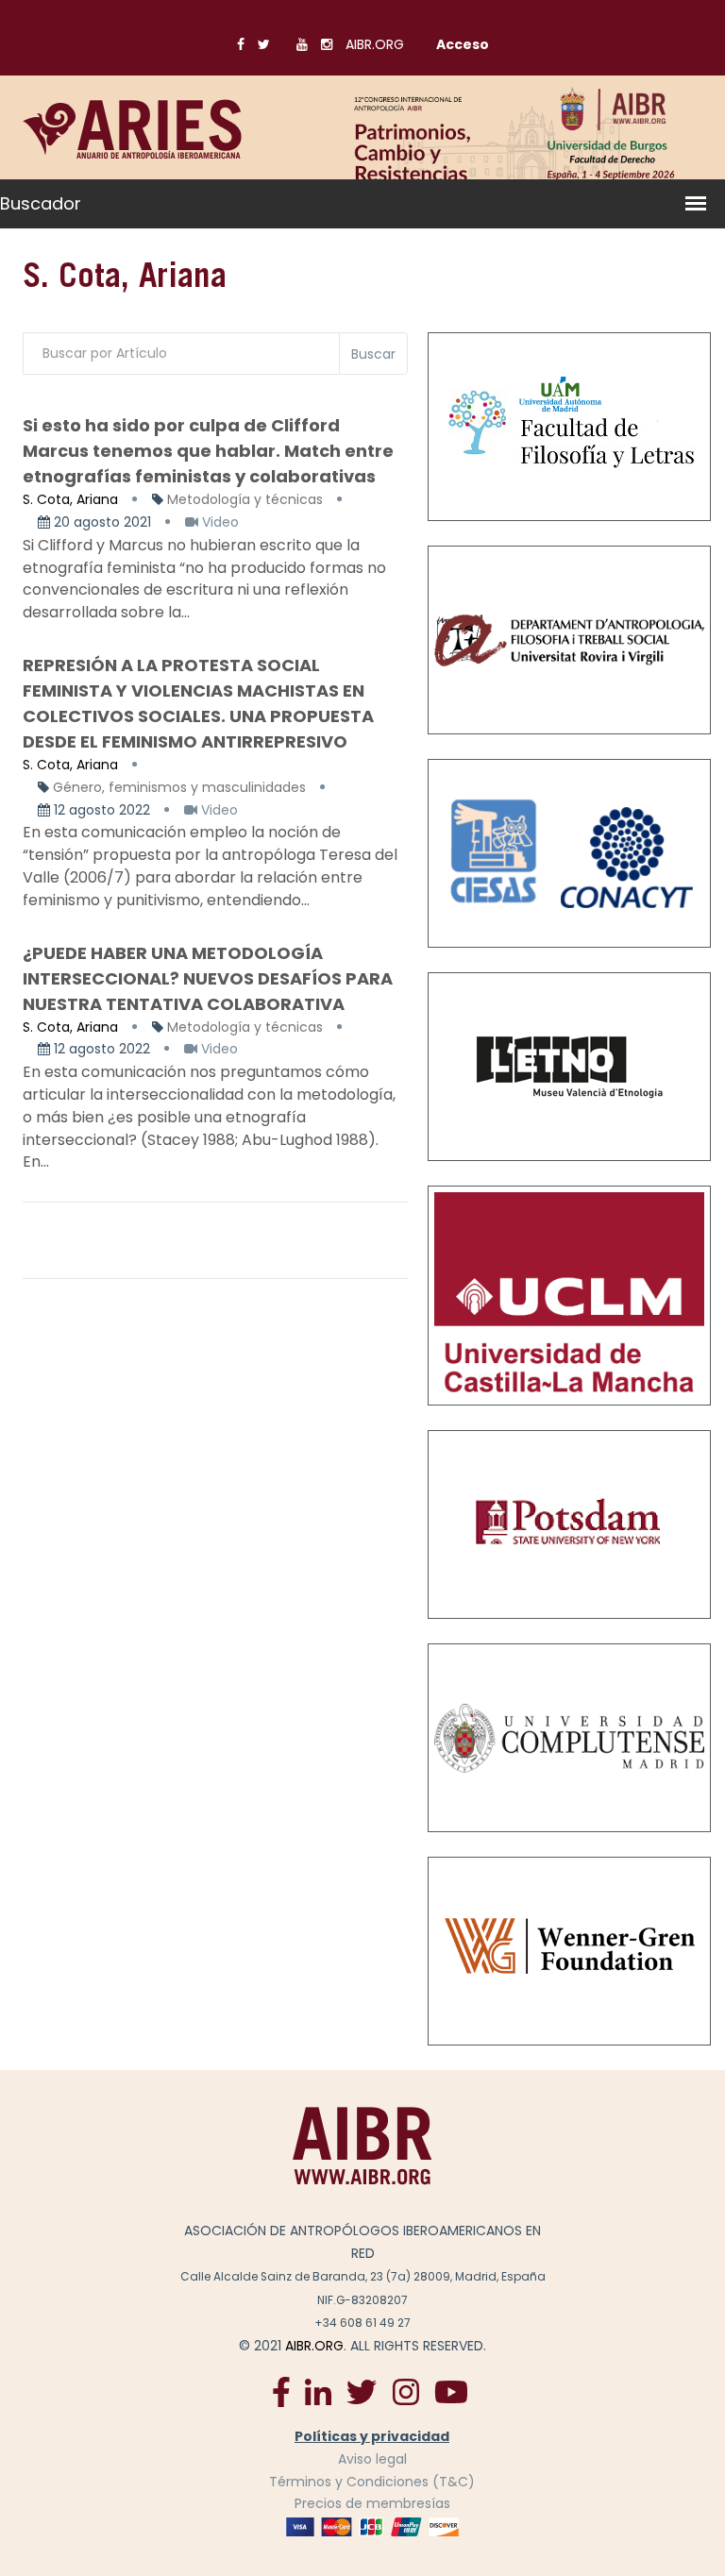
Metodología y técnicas (245, 499)
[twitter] (362, 2391)
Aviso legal (372, 2459)
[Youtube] (451, 2391)
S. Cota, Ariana (70, 499)
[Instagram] (405, 2391)
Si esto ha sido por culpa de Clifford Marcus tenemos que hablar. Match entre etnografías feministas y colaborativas (208, 451)
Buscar (373, 354)
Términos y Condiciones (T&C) (372, 2482)
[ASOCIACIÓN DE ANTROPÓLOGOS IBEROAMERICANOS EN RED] (362, 2146)
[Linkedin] (318, 2391)
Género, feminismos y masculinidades (179, 787)
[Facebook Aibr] (281, 2391)
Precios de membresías (372, 2503)
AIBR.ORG (375, 44)
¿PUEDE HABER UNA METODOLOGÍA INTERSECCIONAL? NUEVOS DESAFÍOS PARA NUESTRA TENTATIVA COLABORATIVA (208, 978)
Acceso (463, 44)
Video (219, 522)
